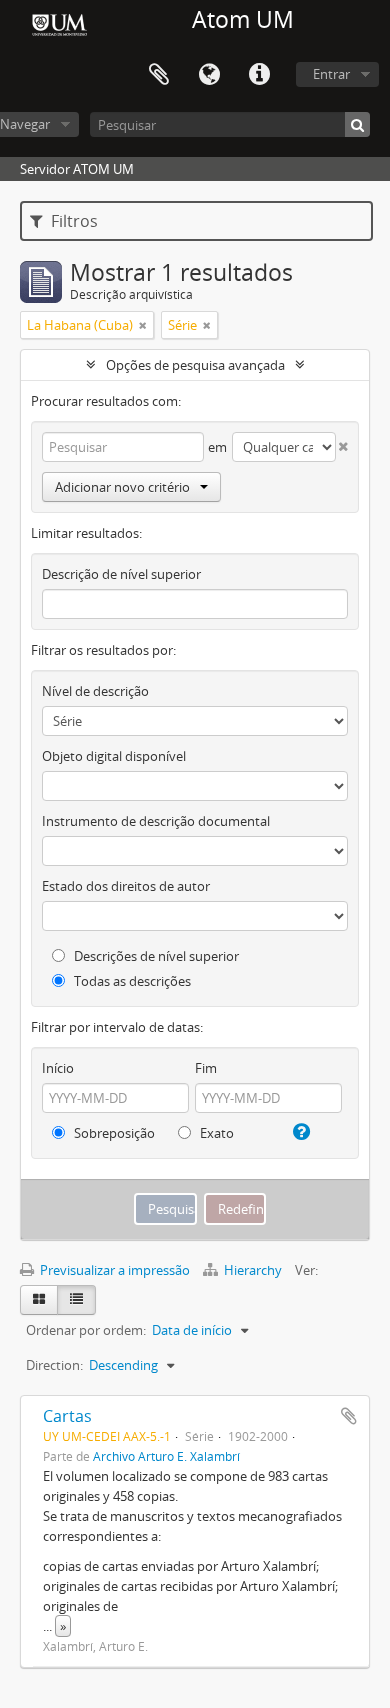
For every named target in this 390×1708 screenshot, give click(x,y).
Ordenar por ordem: (86, 1330)
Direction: (54, 1365)
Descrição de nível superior (121, 574)
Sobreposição (113, 1133)
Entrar (331, 74)
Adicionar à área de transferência (349, 1416)
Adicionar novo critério (122, 487)
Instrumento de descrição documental (156, 821)
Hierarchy (253, 1270)
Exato (215, 1133)
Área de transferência (159, 75)
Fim (206, 1068)
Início (58, 1068)
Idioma (209, 75)
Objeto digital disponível (114, 756)
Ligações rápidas (259, 75)
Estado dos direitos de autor (126, 886)
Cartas (67, 1416)
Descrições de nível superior (155, 956)
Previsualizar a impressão (113, 1270)
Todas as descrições (131, 981)
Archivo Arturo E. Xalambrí (166, 1456)
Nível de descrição (95, 691)
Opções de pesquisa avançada (195, 365)
